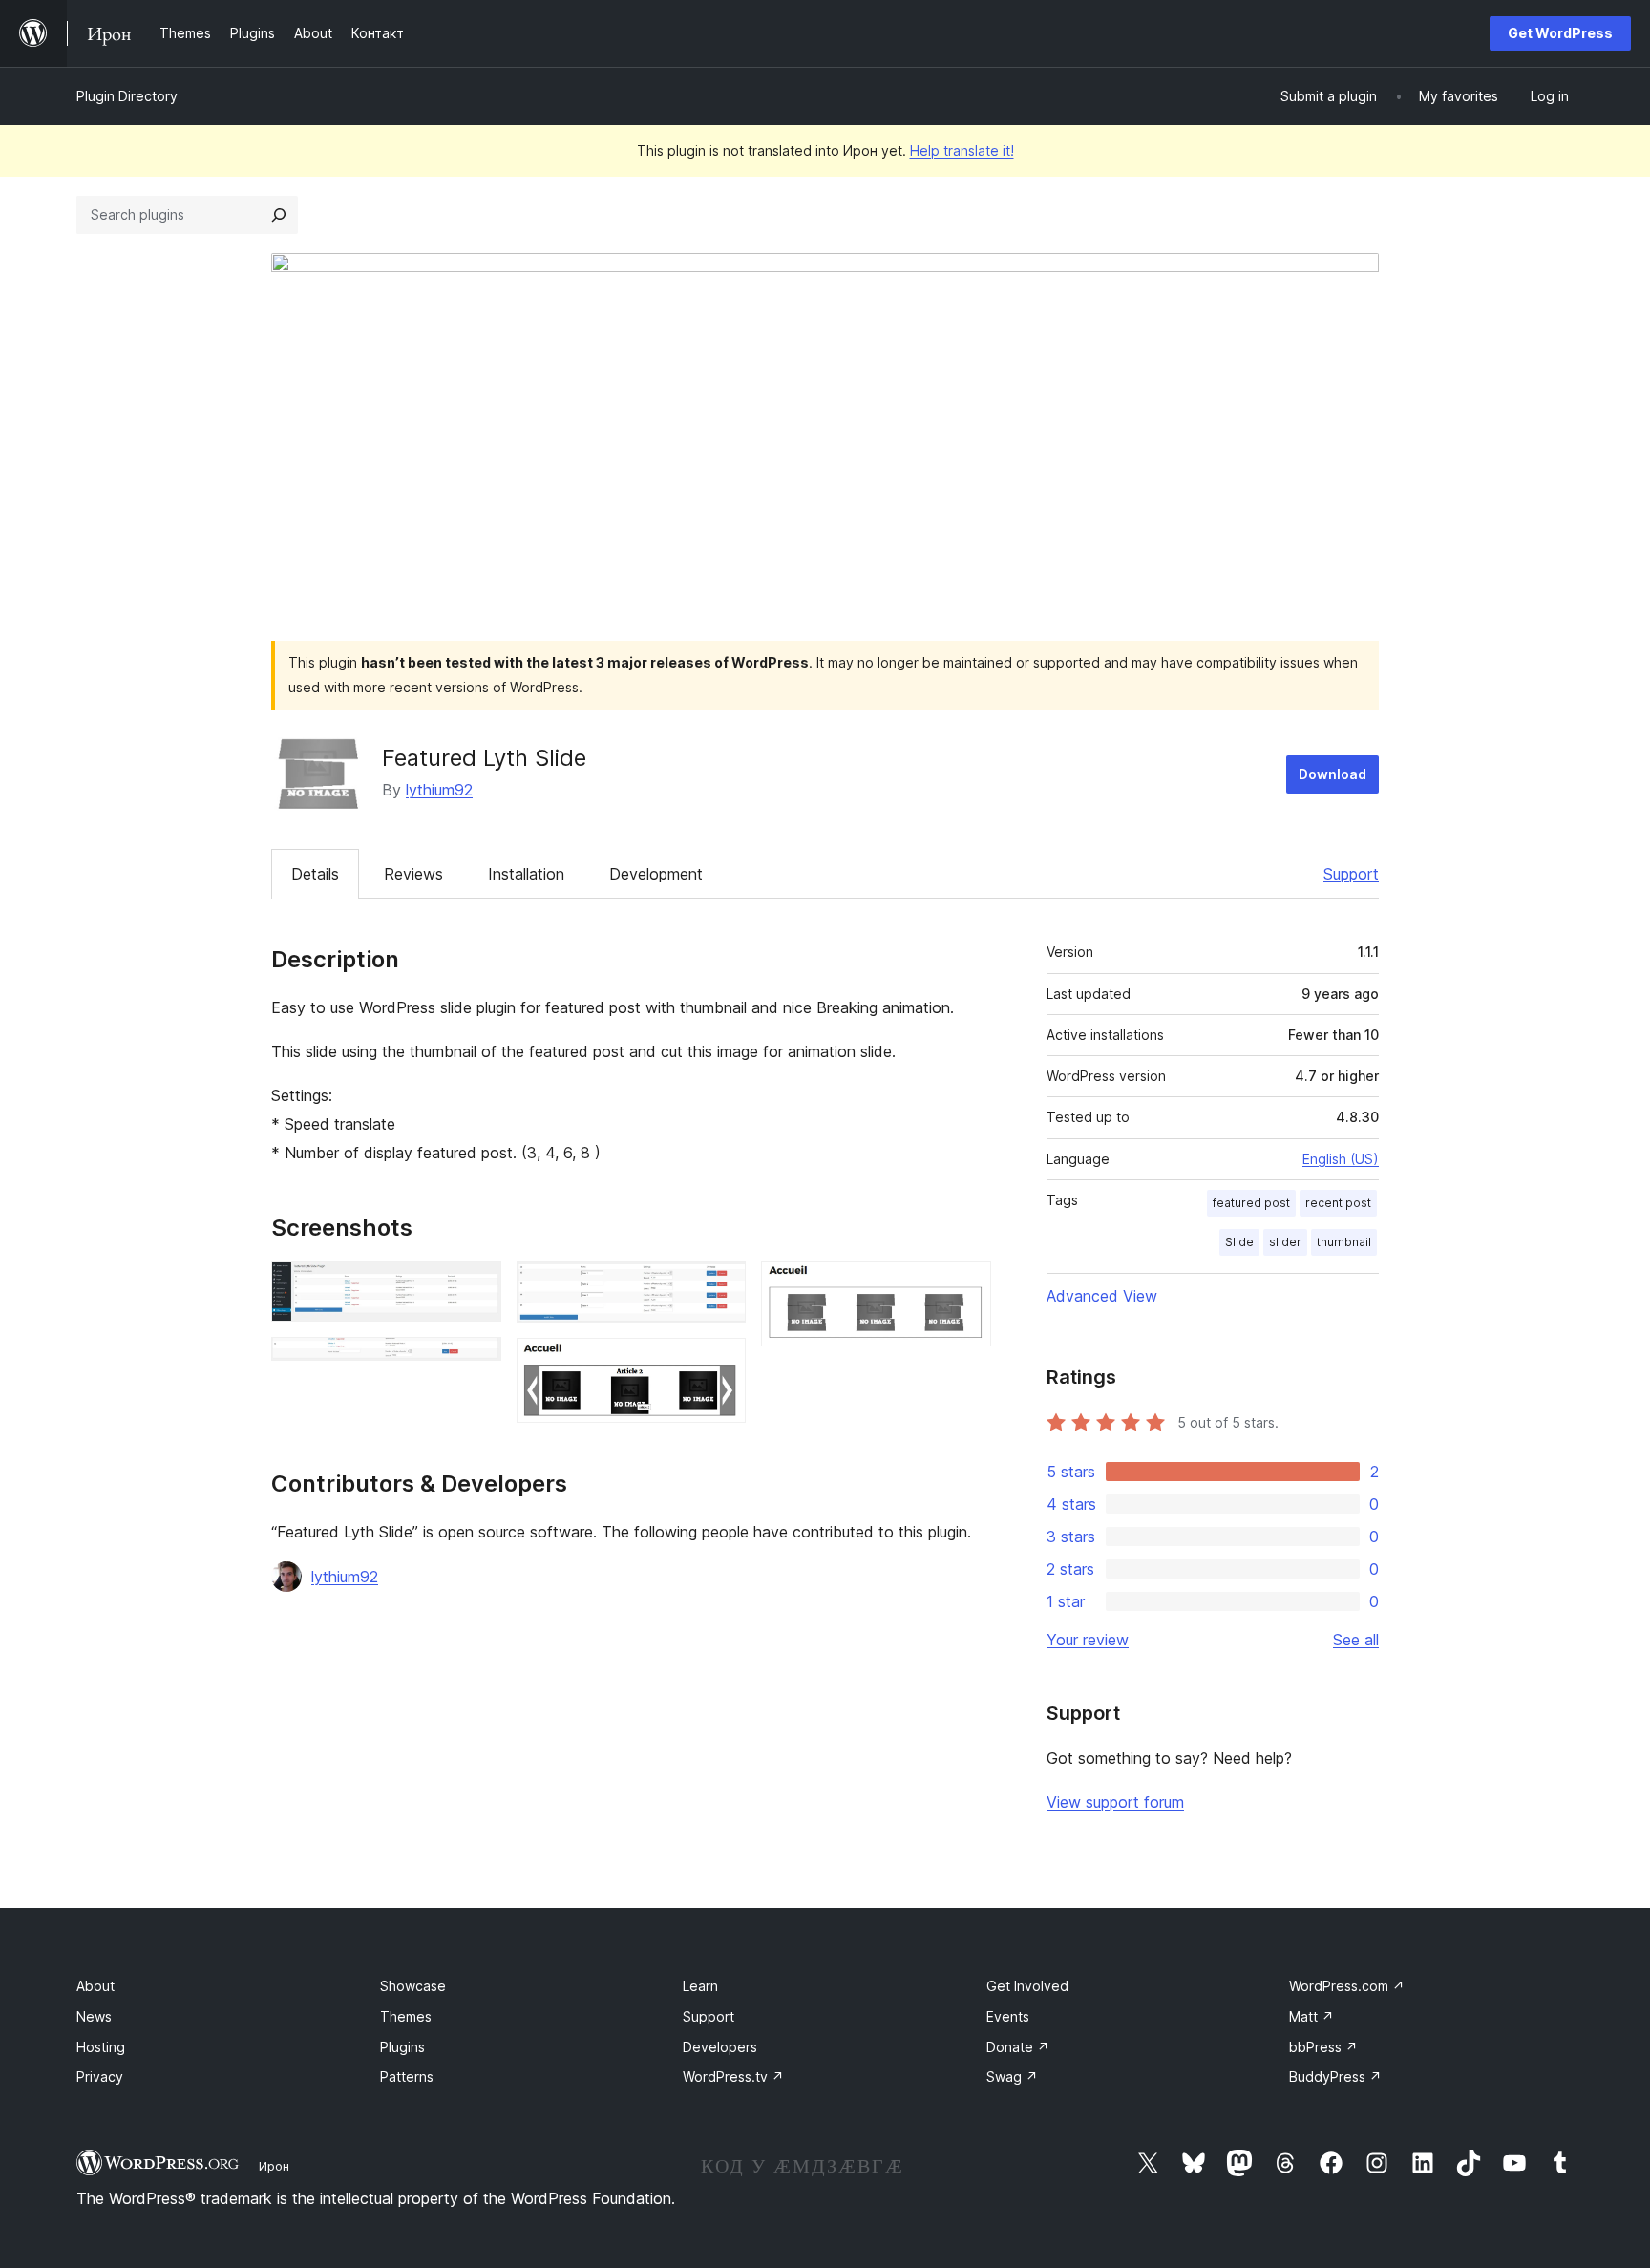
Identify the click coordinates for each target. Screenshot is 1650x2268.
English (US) (1341, 1159)
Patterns (407, 2077)
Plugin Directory (127, 96)
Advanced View (1102, 1296)
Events (1008, 2016)
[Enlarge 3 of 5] (720, 1287)
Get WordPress (1560, 33)
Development (656, 874)
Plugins (402, 2047)
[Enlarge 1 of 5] (476, 1287)
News (94, 2016)
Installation (526, 874)
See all (1356, 1640)
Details (315, 874)
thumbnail (1344, 1242)
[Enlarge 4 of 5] (720, 1364)
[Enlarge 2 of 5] (476, 1363)
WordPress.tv (733, 2077)
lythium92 (439, 790)
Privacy (100, 2077)
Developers (720, 2047)
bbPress (1323, 2047)
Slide (1239, 1242)
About (95, 1986)
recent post (1338, 1203)
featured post (1251, 1203)
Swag (1012, 2077)
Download (1333, 774)
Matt (1312, 2016)
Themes (406, 2016)
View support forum (1115, 1802)
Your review (1088, 1640)
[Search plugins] (279, 215)
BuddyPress (1335, 2077)
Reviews (413, 874)
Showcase (413, 1986)
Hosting (101, 2047)
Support (1351, 874)
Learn (700, 1986)
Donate (1018, 2047)
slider (1285, 1242)
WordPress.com (1347, 1986)
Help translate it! (962, 150)
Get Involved (1027, 1986)
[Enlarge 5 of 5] (965, 1287)
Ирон (274, 2166)
